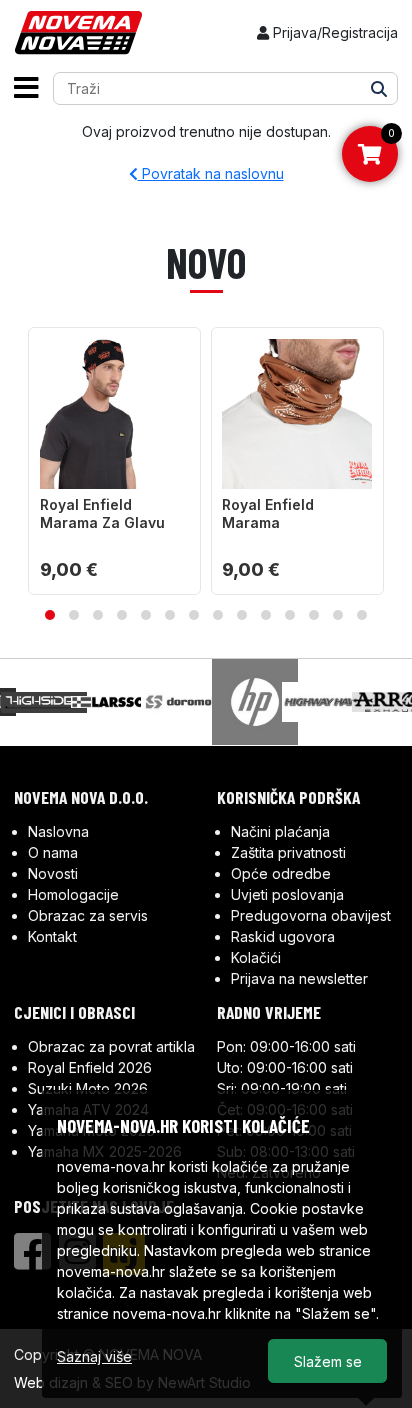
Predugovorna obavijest (311, 915)
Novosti (53, 873)
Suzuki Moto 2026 (88, 1088)
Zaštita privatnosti (288, 852)
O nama (53, 852)
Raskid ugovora (283, 936)
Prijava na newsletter (299, 978)
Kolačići (256, 957)
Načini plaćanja (280, 831)
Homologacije (73, 894)
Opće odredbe (281, 873)
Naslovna (58, 831)
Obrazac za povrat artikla (111, 1046)
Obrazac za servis (88, 915)
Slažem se (328, 1361)
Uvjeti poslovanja (287, 894)
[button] (50, 615)
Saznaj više (94, 1356)
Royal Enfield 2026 (90, 1067)
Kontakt (52, 936)
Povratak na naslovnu (211, 173)
